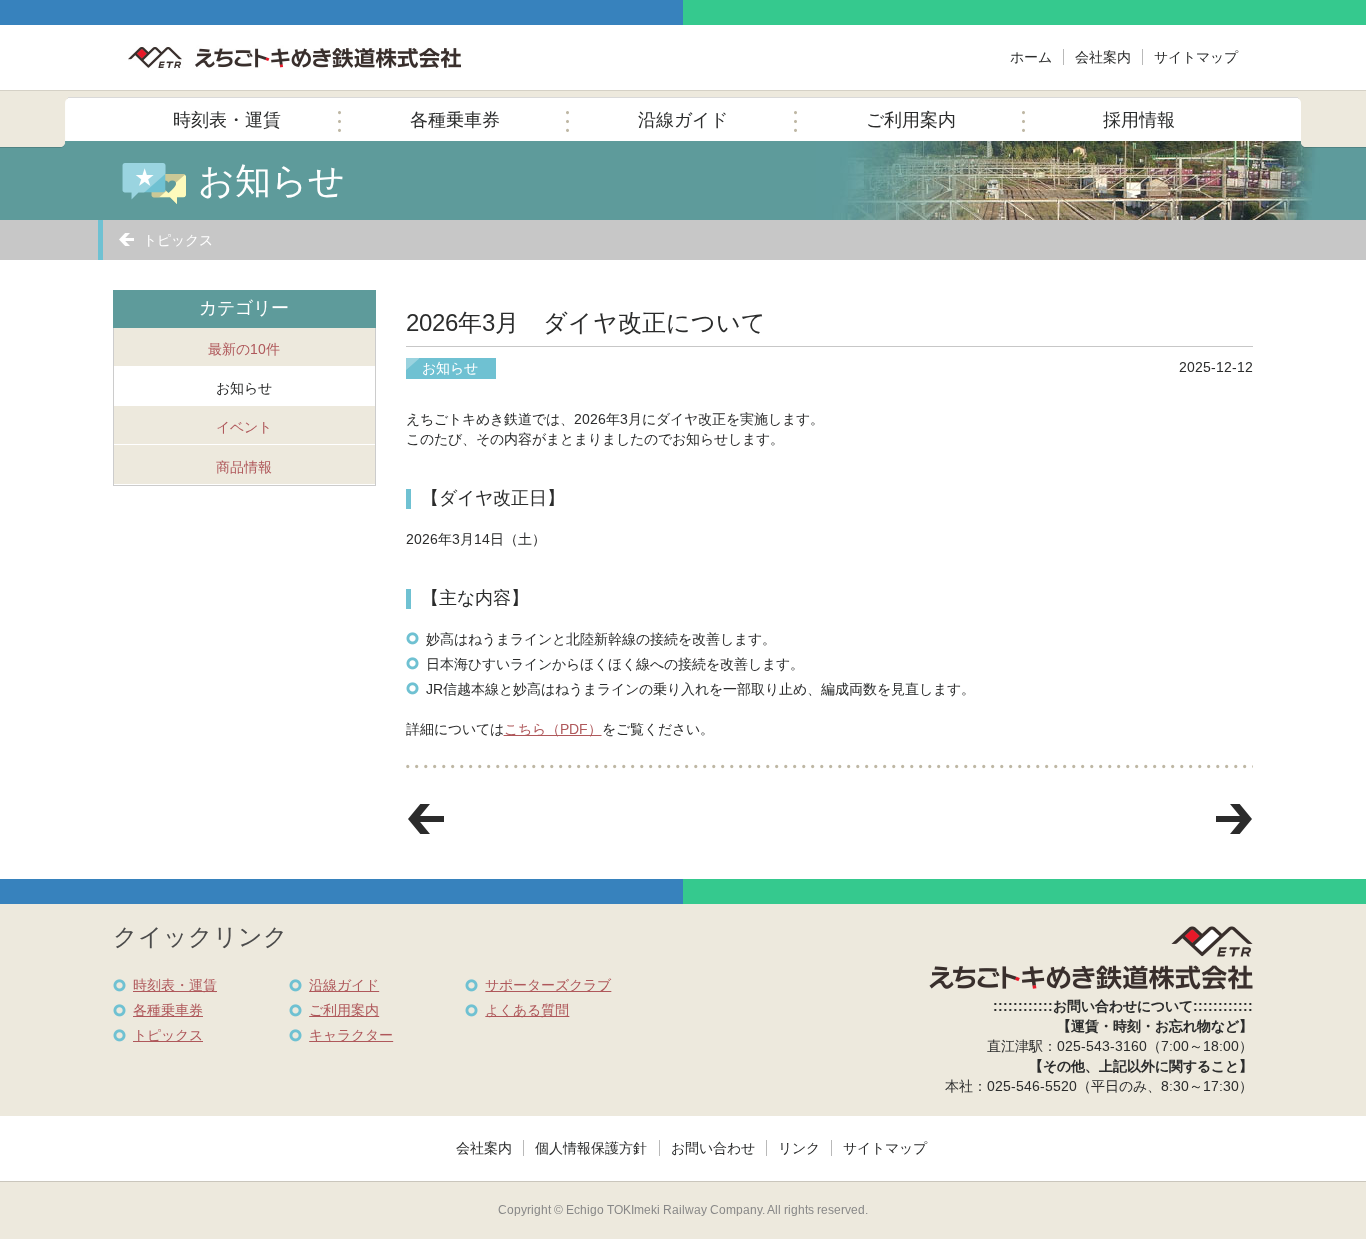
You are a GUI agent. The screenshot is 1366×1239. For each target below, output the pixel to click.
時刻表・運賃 (227, 120)
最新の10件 (244, 349)
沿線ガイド (683, 120)
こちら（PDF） (553, 729)
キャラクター (351, 1035)
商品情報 (244, 467)
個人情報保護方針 (591, 1148)
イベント (244, 427)
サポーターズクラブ (548, 985)
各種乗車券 (455, 120)
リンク (799, 1148)
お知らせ (244, 388)
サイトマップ (1196, 57)
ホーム (1031, 57)
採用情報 (1139, 120)
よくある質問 (527, 1010)
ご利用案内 (911, 120)
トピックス (178, 240)
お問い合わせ (713, 1148)
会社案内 (1103, 57)
